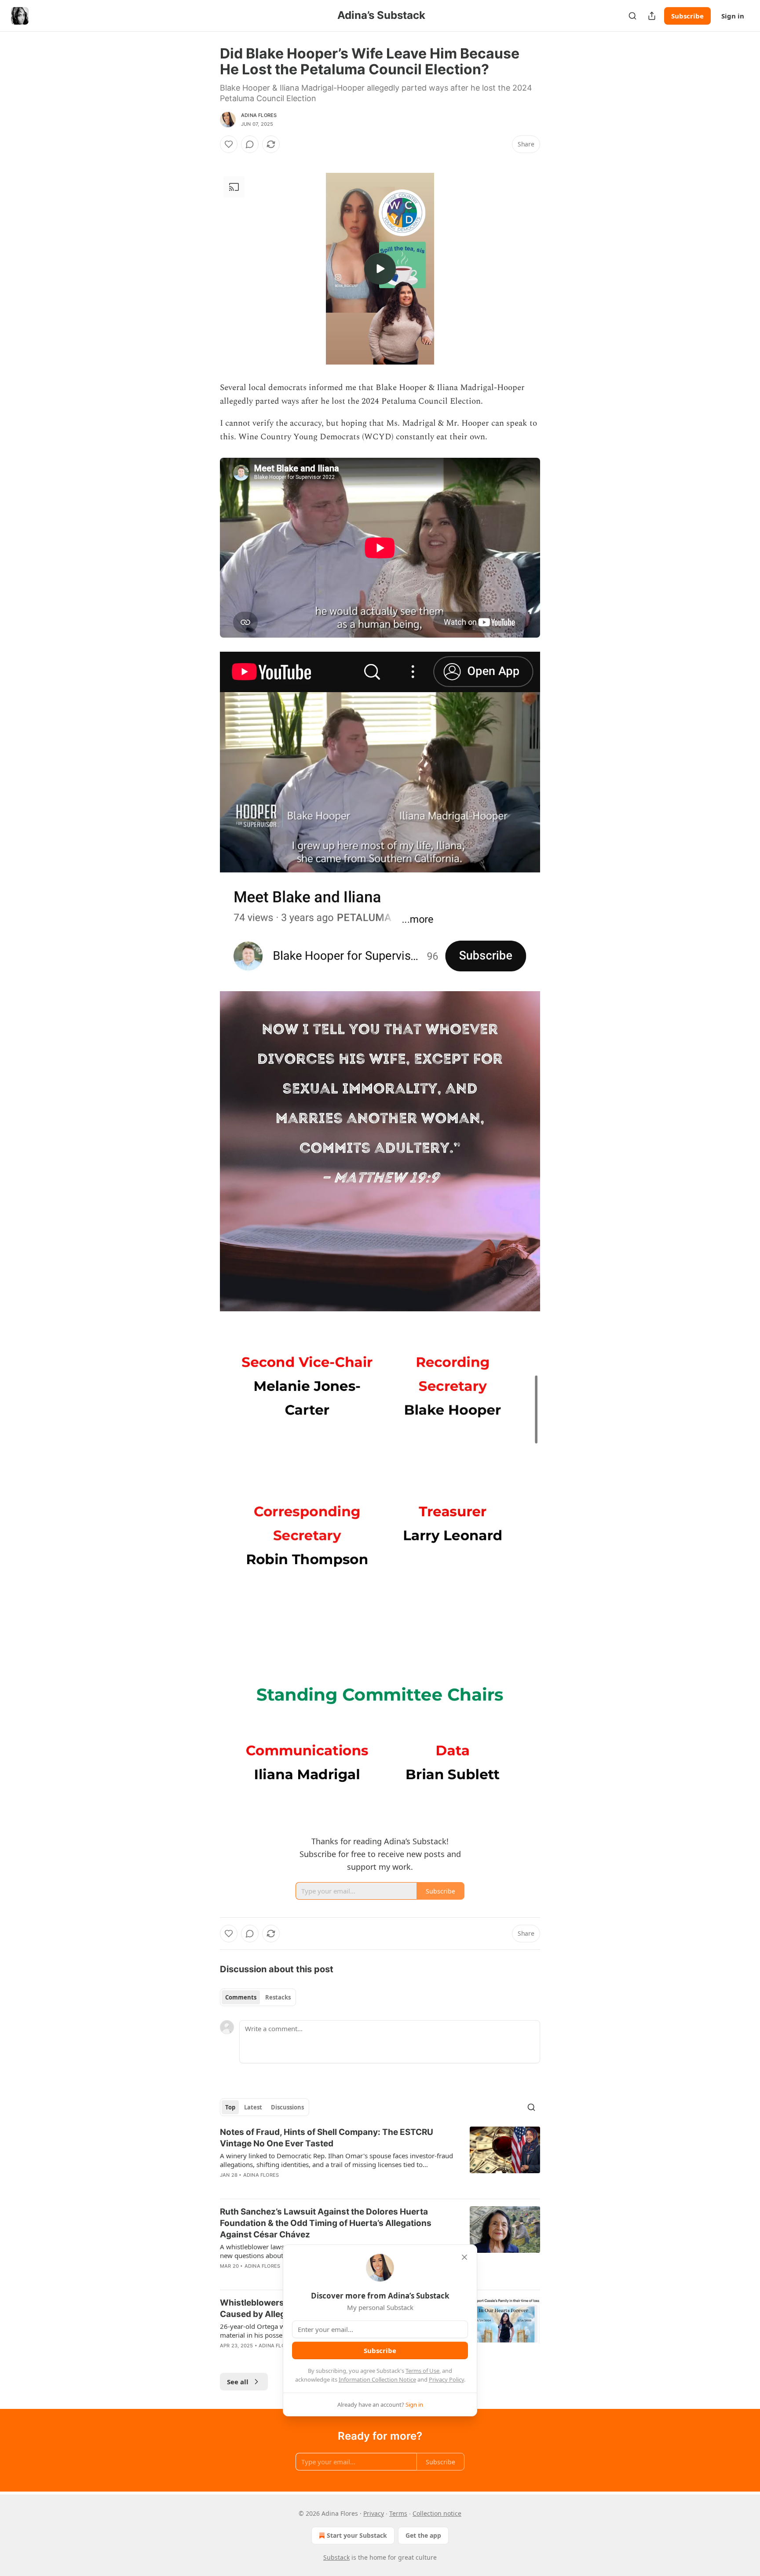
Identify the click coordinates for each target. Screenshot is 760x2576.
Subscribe (687, 16)
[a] (380, 269)
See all (238, 2382)
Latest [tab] (253, 2107)
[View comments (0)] (250, 144)
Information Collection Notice (377, 2379)
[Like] (229, 144)
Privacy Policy (446, 2379)
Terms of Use (422, 2371)
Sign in (733, 16)
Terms (398, 2513)
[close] (464, 2257)
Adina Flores (259, 115)
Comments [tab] (241, 1997)
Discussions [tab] (287, 2107)
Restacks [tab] (278, 1997)
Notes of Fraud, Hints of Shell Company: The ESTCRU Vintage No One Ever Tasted (327, 2138)
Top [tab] (230, 2107)
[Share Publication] (652, 16)
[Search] (632, 16)
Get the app (423, 2535)
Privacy (374, 2513)
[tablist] (258, 1997)
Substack (336, 2557)
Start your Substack (357, 2535)
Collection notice (437, 2513)
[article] (380, 2159)
